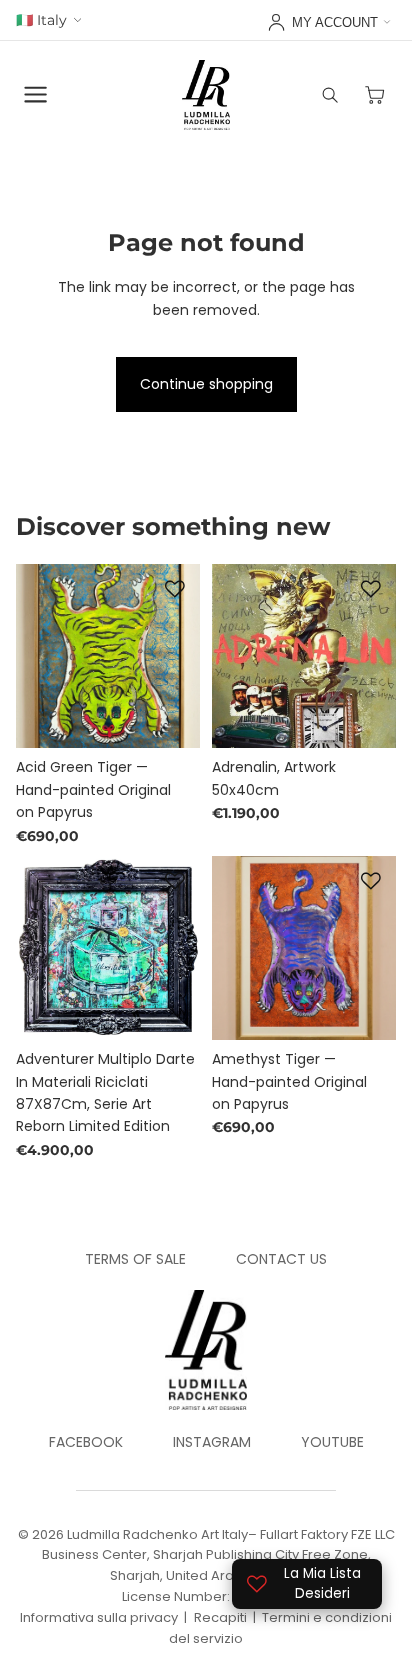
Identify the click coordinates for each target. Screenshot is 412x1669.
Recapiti (220, 1617)
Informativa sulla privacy (99, 1617)
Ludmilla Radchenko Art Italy (157, 1534)
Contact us (281, 1259)
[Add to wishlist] (175, 589)
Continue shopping (206, 384)
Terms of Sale (135, 1259)
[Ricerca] (330, 95)
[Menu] (36, 95)
